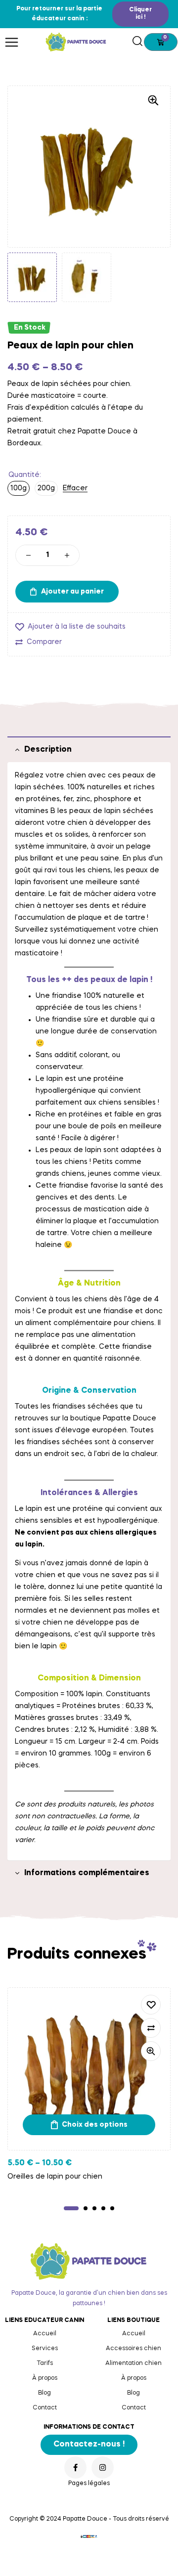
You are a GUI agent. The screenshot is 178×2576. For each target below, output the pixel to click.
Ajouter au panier (72, 592)
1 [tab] (71, 2208)
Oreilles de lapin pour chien (55, 2177)
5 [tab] (112, 2208)
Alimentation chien (133, 2363)
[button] (140, 14)
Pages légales (89, 2484)
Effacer (75, 488)
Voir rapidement (151, 2051)
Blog (44, 2393)
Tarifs (45, 2363)
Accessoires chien (133, 2349)
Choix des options (95, 2125)
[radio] (19, 488)
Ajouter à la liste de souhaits (77, 627)
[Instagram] (103, 2468)
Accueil (45, 2334)
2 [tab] (86, 2208)
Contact (45, 2408)
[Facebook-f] (75, 2468)
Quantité (24, 475)
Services (45, 2349)
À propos (45, 2378)
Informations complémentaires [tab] (87, 1873)
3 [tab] (94, 2208)
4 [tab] (103, 2208)
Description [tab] (48, 750)
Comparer (44, 642)
